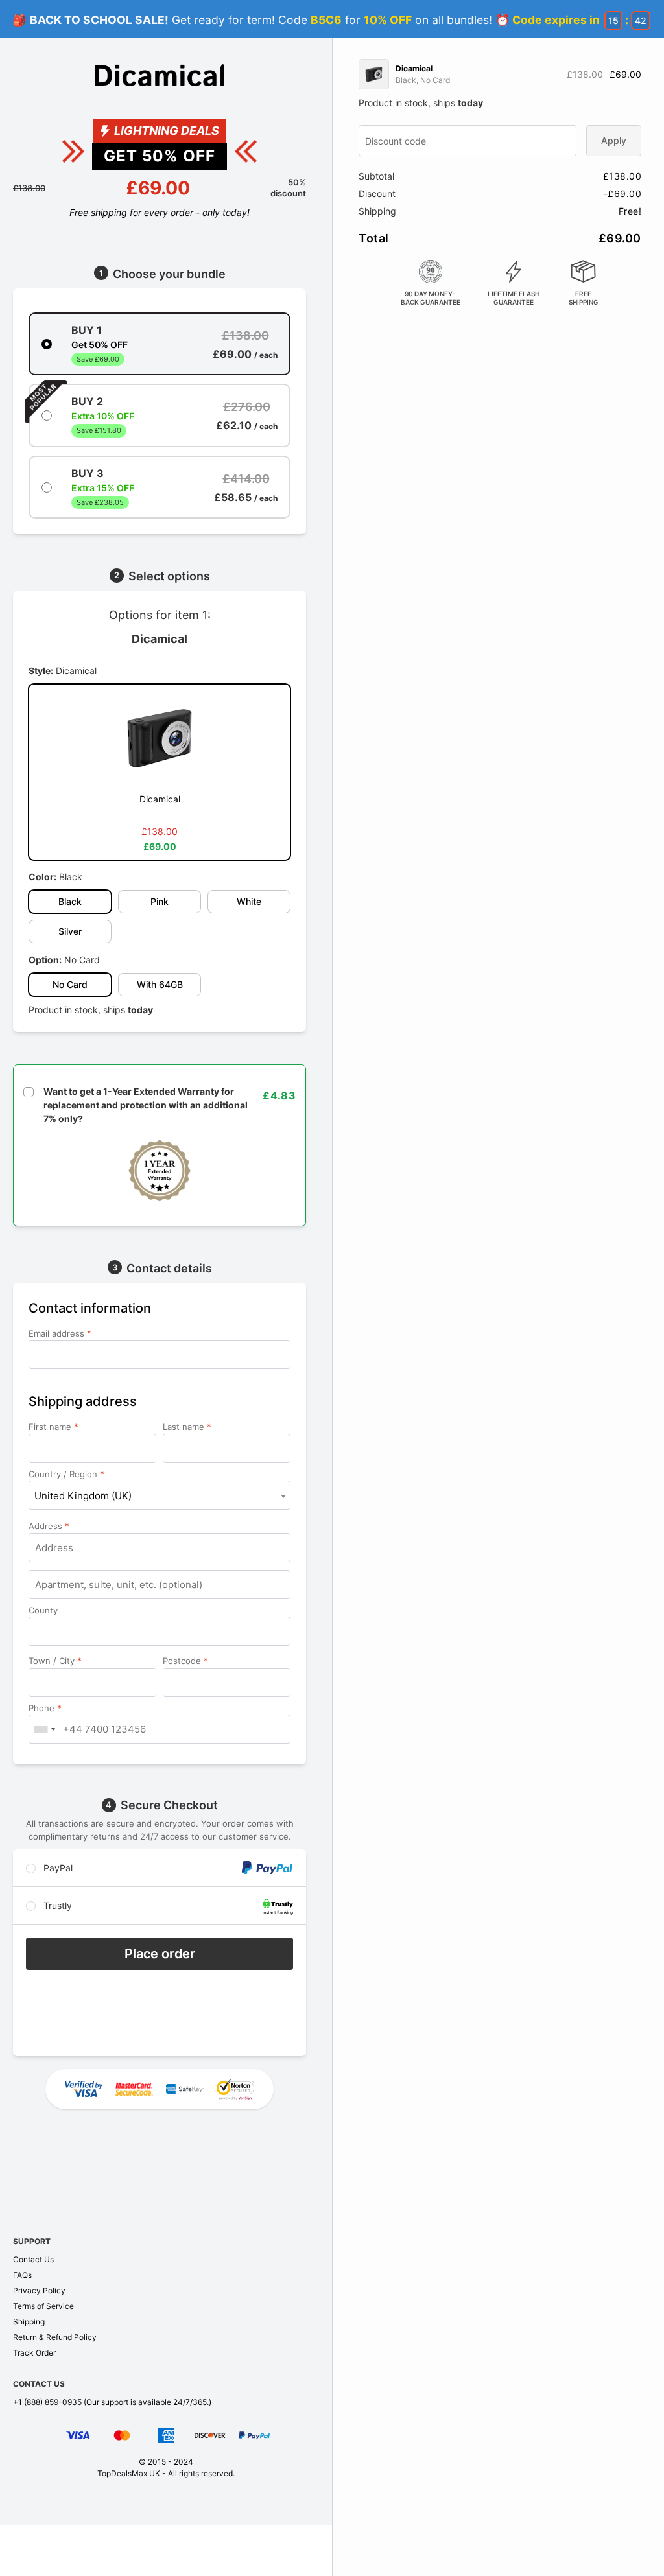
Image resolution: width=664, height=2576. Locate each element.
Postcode (185, 1661)
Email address (60, 1333)
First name (53, 1427)
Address (49, 1526)
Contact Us (33, 2259)
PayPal (57, 1868)
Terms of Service (43, 2306)
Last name (187, 1427)
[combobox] (160, 1495)
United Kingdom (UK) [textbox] (83, 1496)
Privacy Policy (39, 2290)
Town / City (55, 1661)
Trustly (56, 1905)
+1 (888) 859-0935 (47, 2402)
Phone (45, 1708)
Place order (160, 1954)
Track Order (34, 2353)
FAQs (22, 2275)
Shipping (29, 2322)
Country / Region (66, 1474)
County (44, 1610)
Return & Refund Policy (55, 2337)
